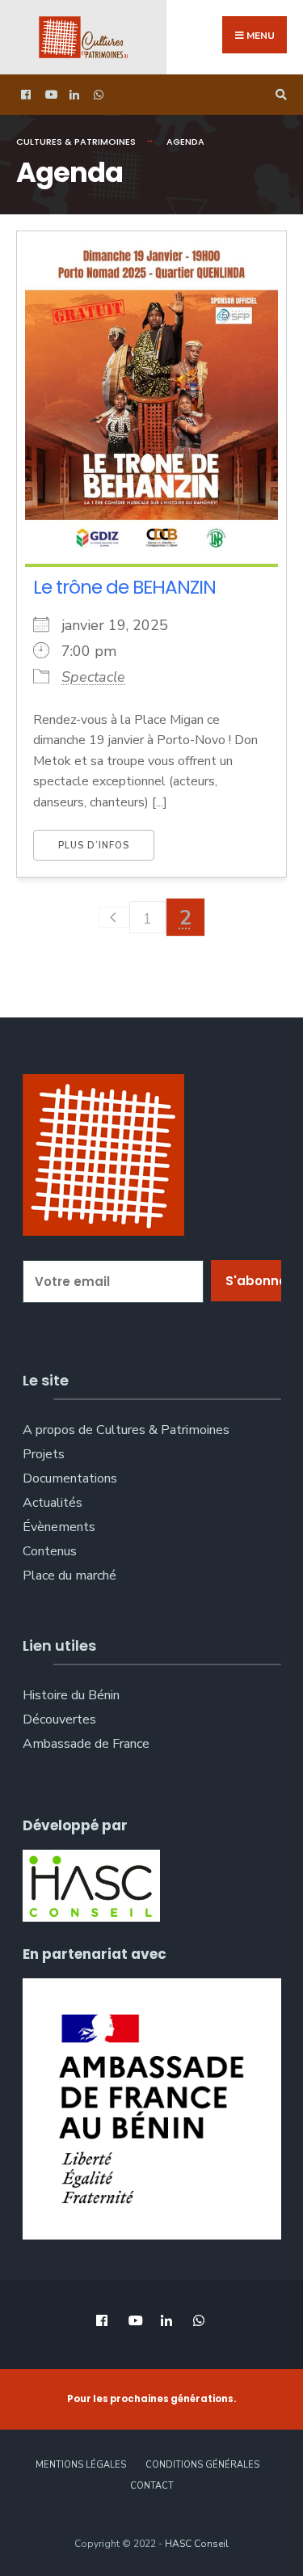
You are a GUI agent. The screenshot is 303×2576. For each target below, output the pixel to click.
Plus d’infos (94, 846)
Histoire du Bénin (71, 1695)
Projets (44, 1454)
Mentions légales (81, 2465)
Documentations (70, 1478)
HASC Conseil (197, 2544)
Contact (152, 2486)
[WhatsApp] (97, 95)
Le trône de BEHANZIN (124, 587)
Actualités (53, 1503)
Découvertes (59, 1719)
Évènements (59, 1527)
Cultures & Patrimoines (76, 142)
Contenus (50, 1551)
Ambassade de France (86, 1744)
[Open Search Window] (279, 95)
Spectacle (93, 677)
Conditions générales (202, 2465)
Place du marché (69, 1576)
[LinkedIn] (73, 95)
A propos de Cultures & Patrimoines (126, 1430)
